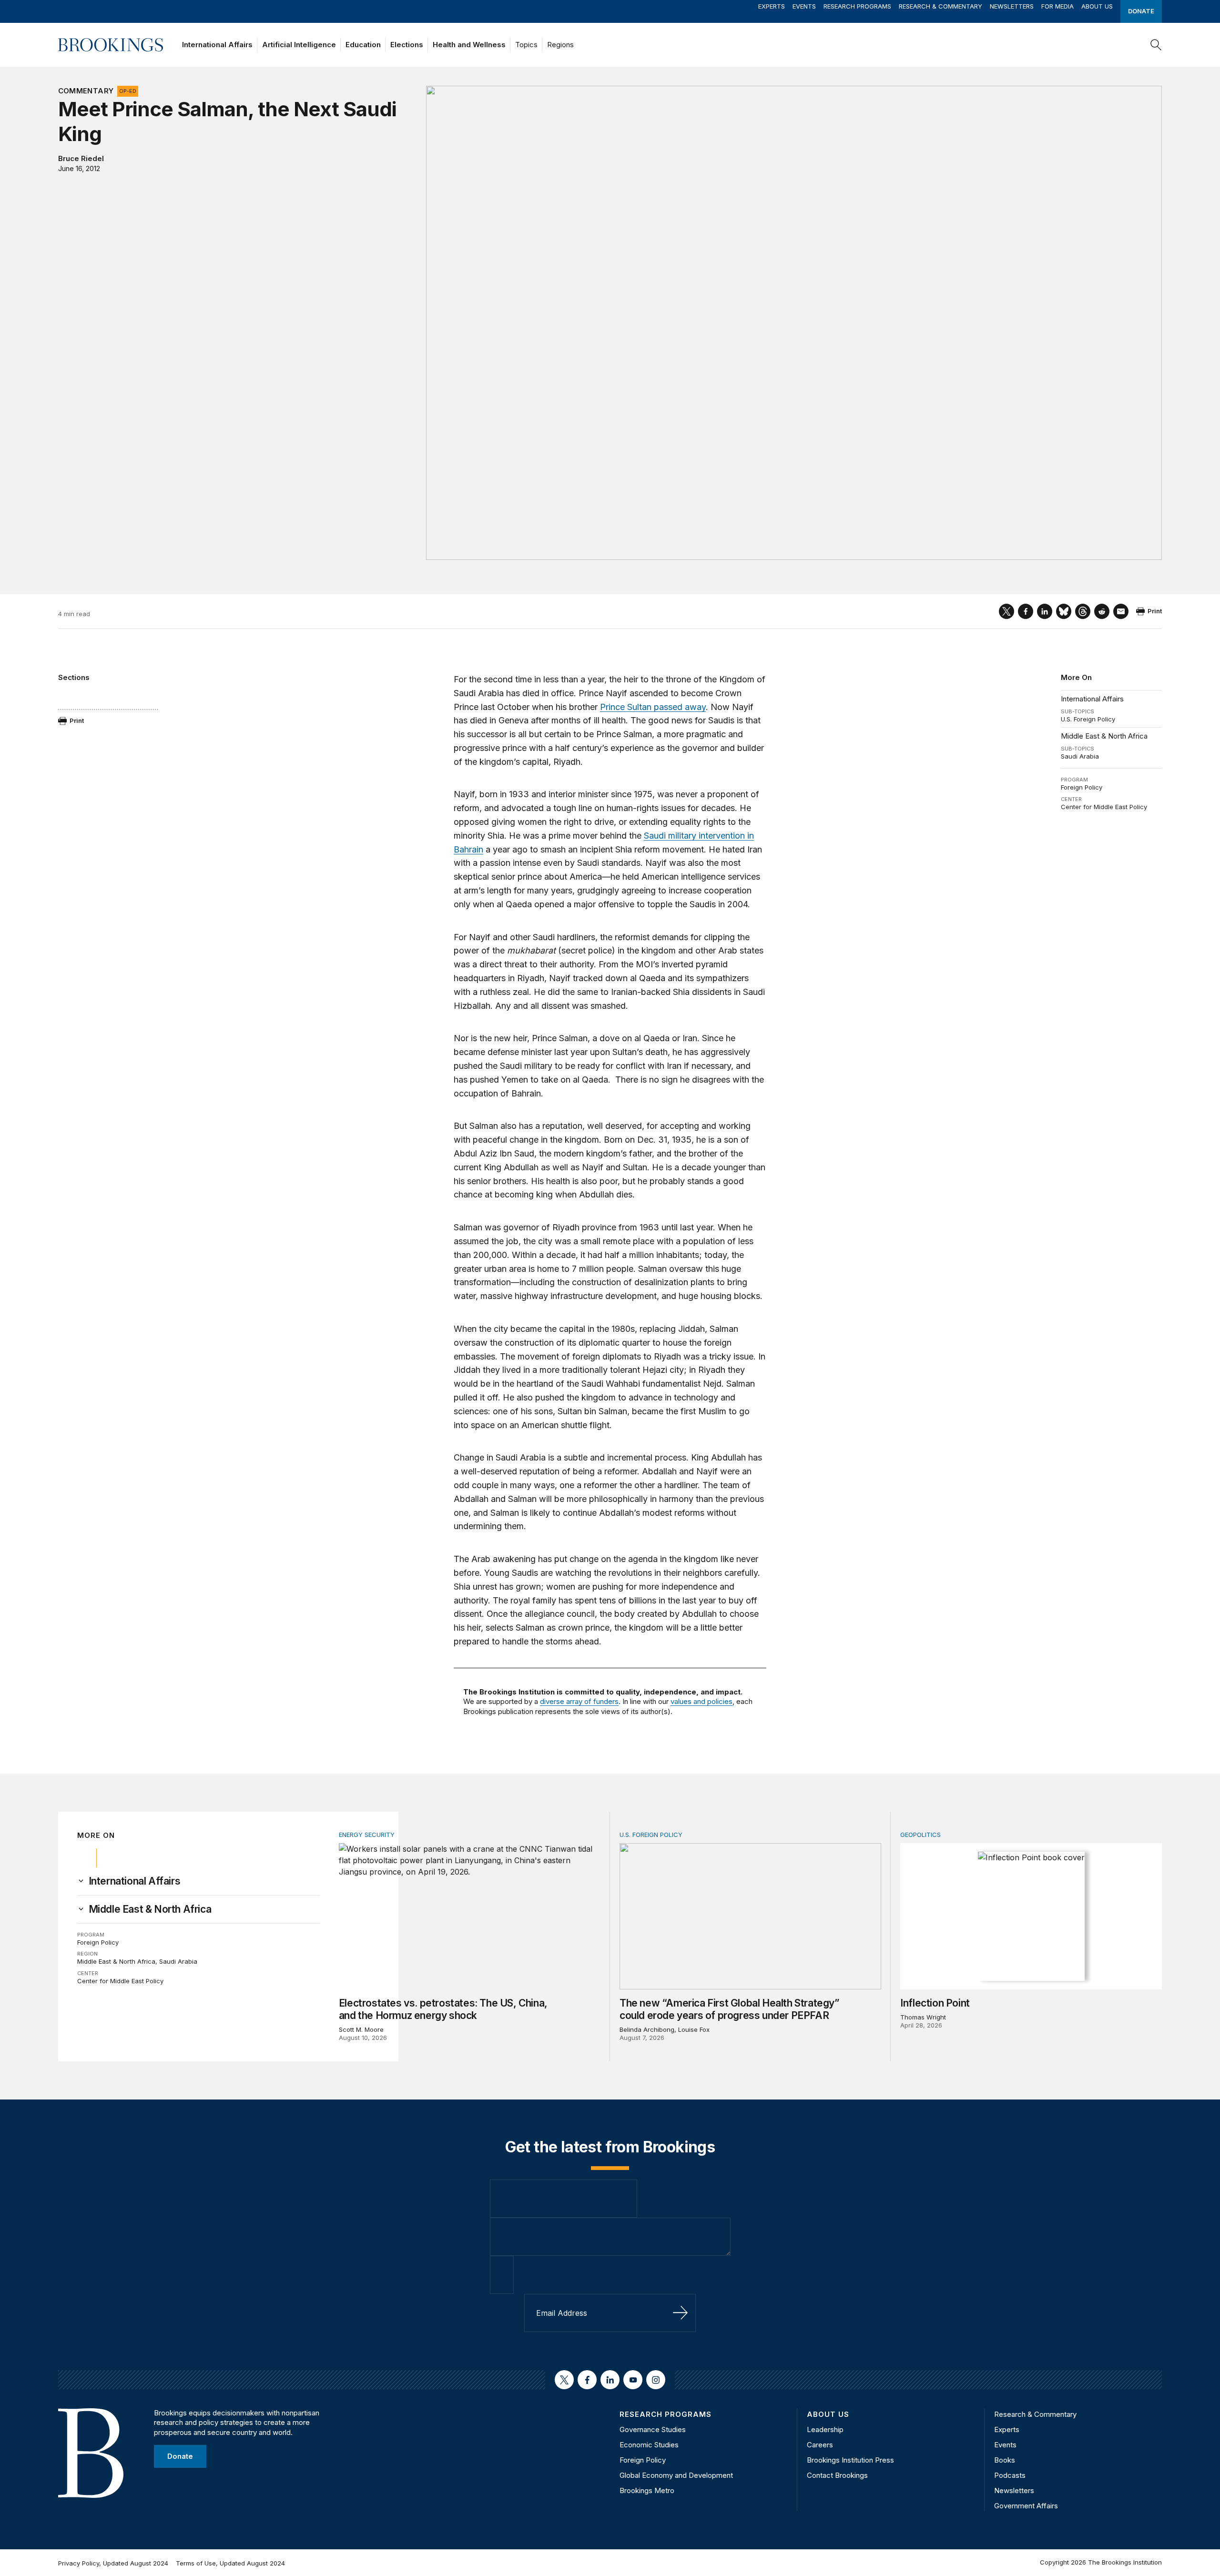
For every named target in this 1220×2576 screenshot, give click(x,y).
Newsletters (1012, 6)
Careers (820, 2445)
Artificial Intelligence (299, 45)
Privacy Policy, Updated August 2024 (113, 2563)
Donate (1141, 11)
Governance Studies (653, 2429)
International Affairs (217, 45)
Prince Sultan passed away (653, 707)
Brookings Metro (647, 2490)
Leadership (825, 2429)
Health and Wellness (469, 45)
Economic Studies (649, 2445)
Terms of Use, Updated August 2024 (230, 2563)
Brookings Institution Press (850, 2460)
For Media (1057, 6)
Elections (407, 45)
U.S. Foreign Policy (1088, 719)
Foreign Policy (1082, 787)
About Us (1097, 6)
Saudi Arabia (1080, 756)
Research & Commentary (940, 6)
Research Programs (857, 6)
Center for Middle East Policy (1104, 807)
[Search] (1156, 45)
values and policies (701, 1701)
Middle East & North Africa (1104, 736)
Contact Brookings (837, 2475)
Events (804, 6)
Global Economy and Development (676, 2475)
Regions (560, 45)
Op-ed (128, 91)
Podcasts (1010, 2475)
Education (363, 45)
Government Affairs (1026, 2506)
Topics (526, 45)
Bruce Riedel (81, 158)
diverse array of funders (579, 1701)
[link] (135, 1881)
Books (1005, 2460)
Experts (772, 6)
